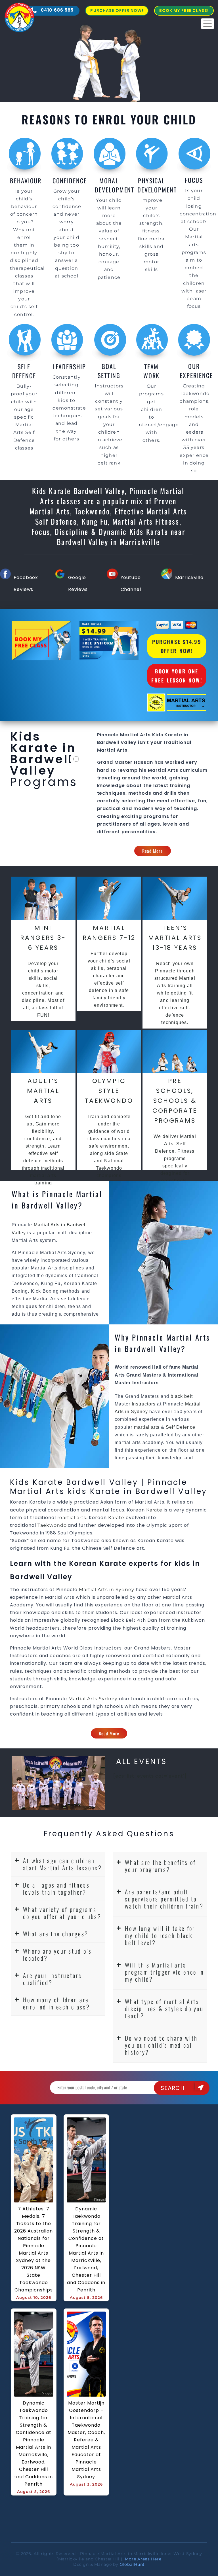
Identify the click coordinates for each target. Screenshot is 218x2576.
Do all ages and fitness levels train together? (56, 1888)
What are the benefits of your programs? (160, 1866)
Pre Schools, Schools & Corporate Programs (175, 1101)
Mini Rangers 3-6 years (43, 938)
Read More (153, 851)
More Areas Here (143, 2559)
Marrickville (189, 577)
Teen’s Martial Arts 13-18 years (175, 938)
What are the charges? (56, 1934)
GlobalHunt (132, 2564)
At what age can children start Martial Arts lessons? (62, 1864)
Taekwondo (52, 1525)
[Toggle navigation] (207, 24)
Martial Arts (135, 735)
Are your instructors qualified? (52, 1979)
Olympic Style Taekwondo (109, 1091)
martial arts (147, 1427)
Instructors (144, 1404)
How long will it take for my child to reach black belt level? (160, 1935)
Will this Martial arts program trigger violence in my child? (164, 1972)
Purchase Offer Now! (117, 10)
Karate (154, 1510)
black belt (182, 1396)
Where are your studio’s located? (57, 1954)
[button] (58, 1864)
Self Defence (181, 1427)
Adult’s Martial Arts (43, 1091)
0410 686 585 (57, 10)
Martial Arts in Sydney (107, 1590)
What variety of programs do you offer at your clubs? (62, 1913)
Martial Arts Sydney (93, 1699)
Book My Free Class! (184, 10)
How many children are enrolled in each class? (56, 2003)
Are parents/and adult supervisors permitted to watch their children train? (164, 1899)
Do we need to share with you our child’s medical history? (161, 2045)
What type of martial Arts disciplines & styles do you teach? (164, 2008)
